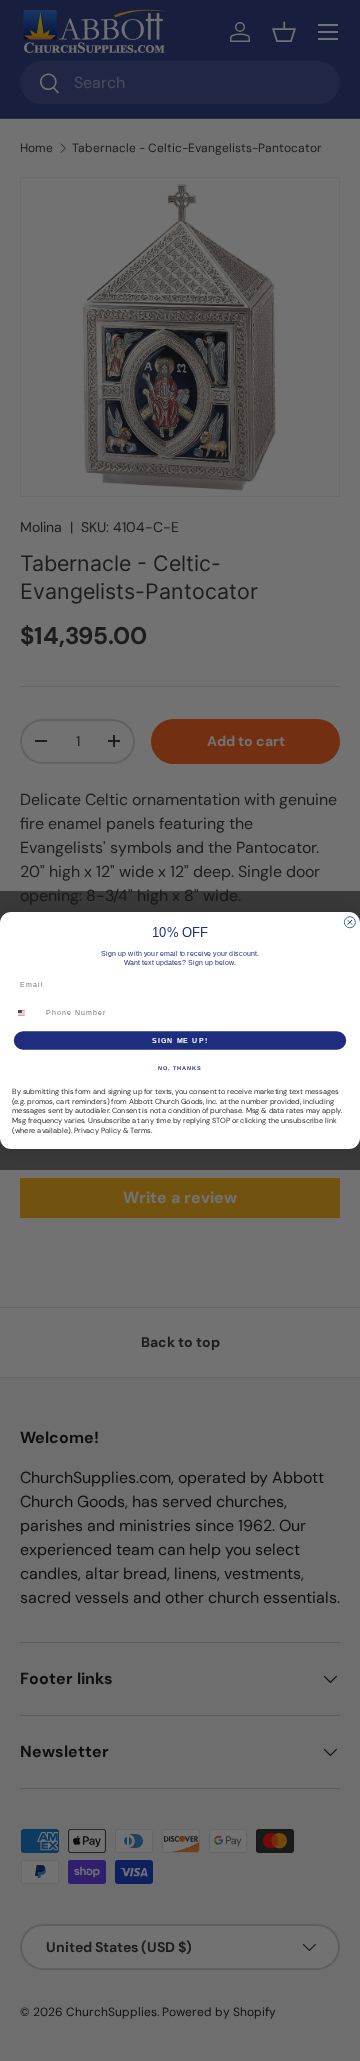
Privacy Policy (97, 1130)
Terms (140, 1130)
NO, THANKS (180, 1068)
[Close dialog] (349, 922)
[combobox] (26, 1013)
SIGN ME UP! (180, 1040)
